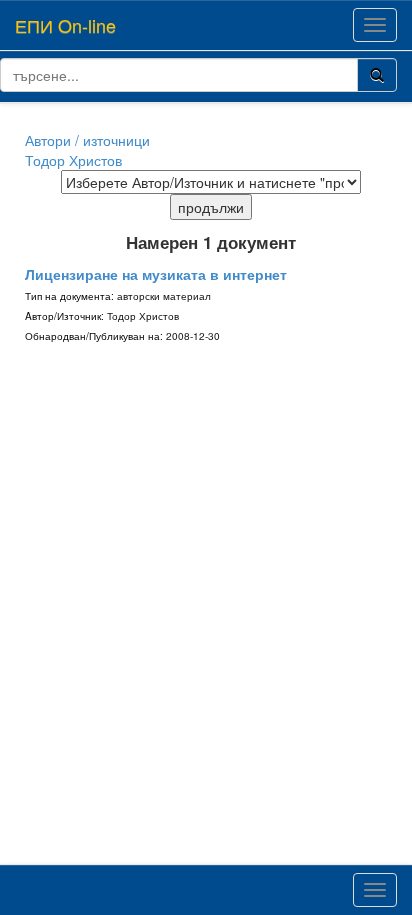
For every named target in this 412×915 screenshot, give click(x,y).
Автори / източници (87, 140)
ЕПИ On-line (65, 25)
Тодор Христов (73, 160)
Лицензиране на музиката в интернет (156, 274)
